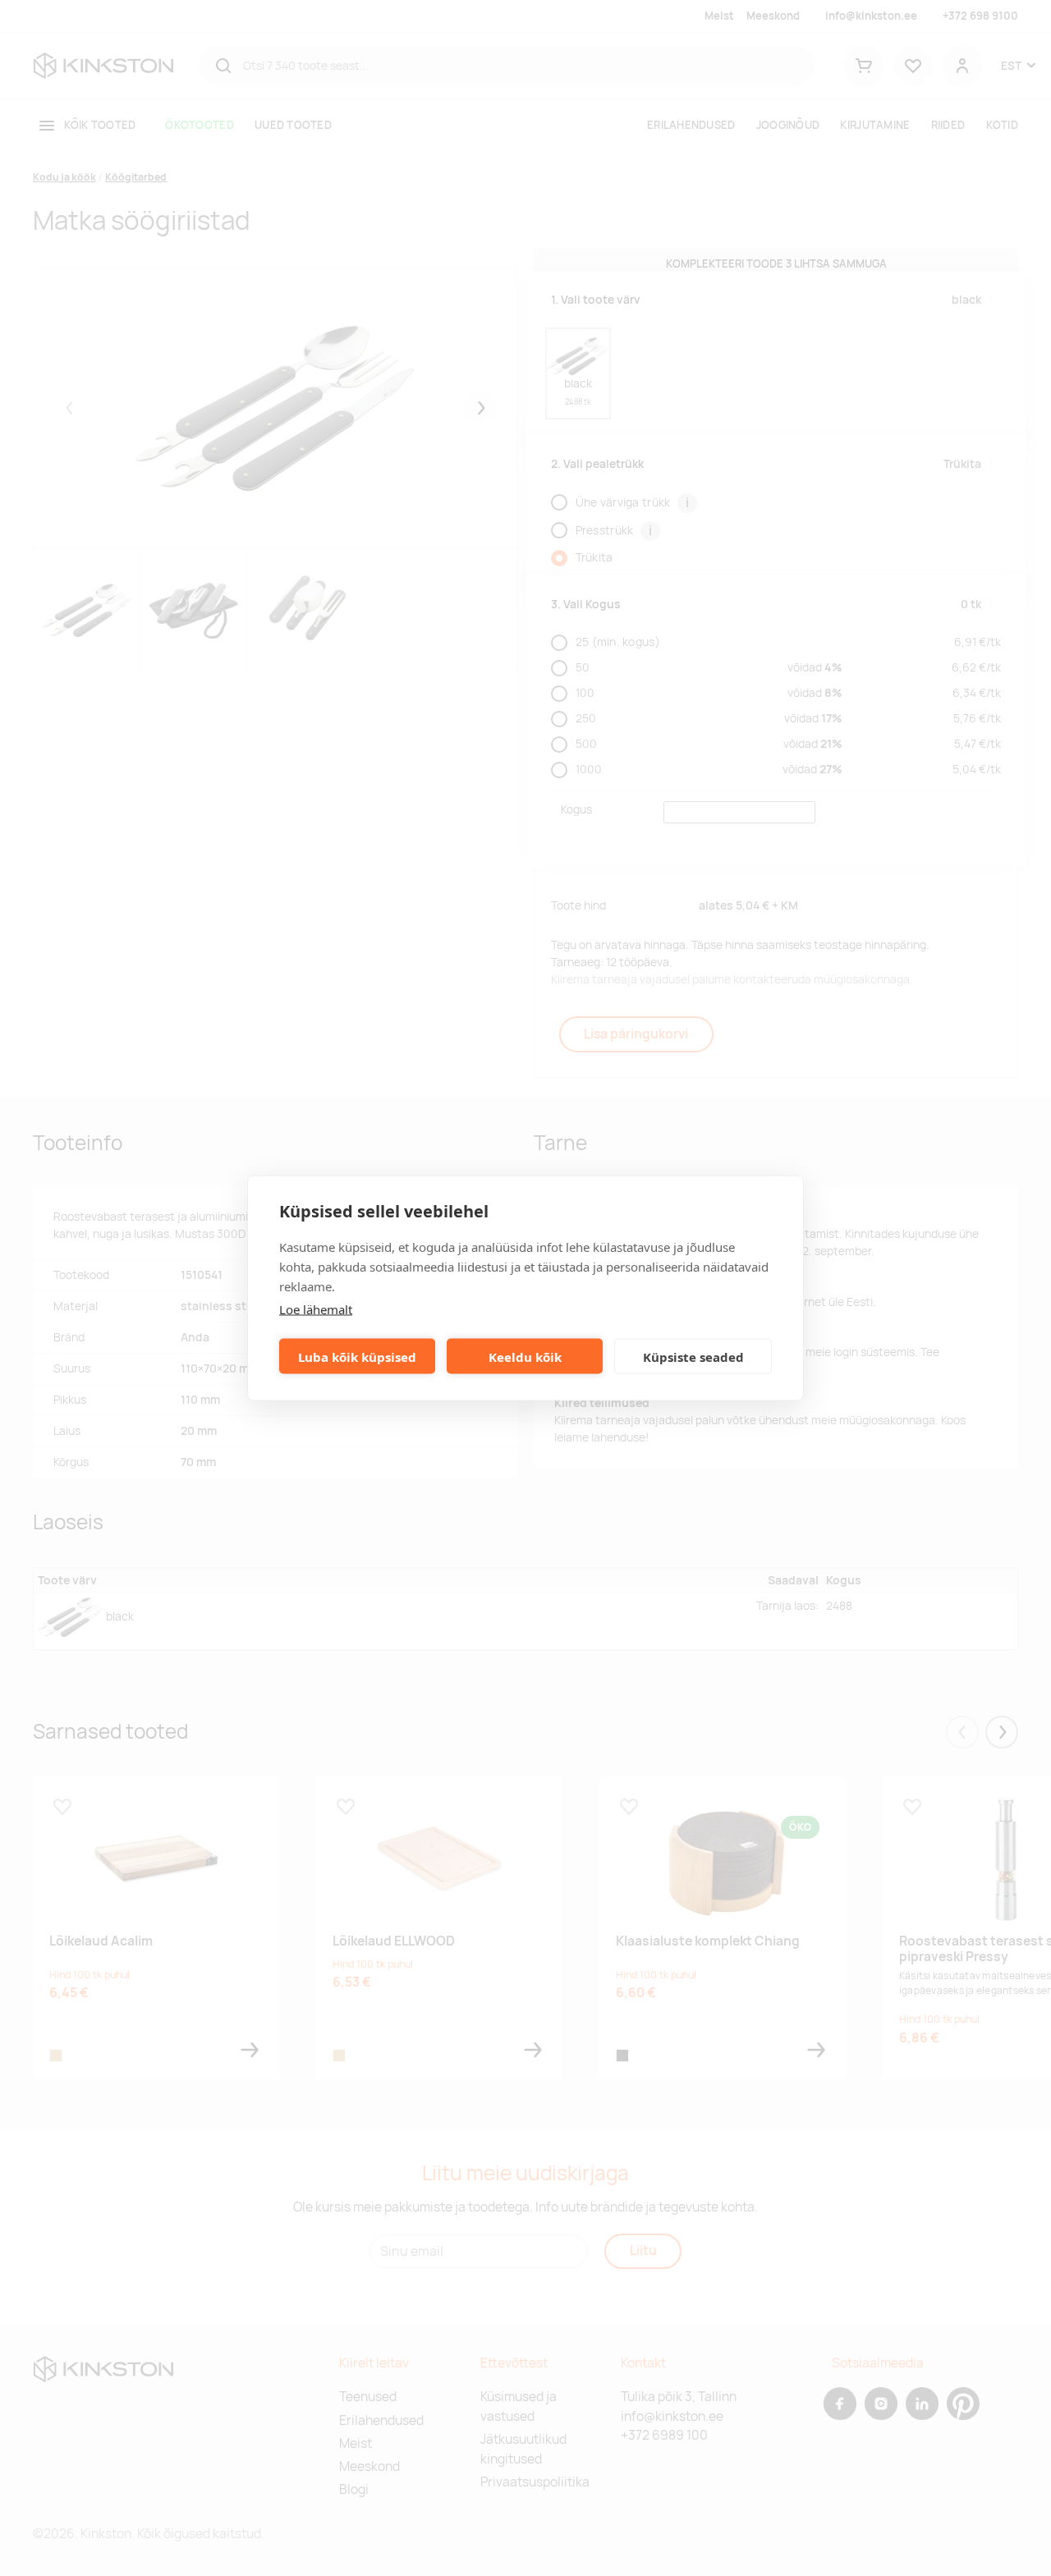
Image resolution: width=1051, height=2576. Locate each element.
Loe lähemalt (316, 1309)
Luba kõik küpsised (357, 1356)
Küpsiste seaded (693, 1356)
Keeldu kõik (525, 1356)
